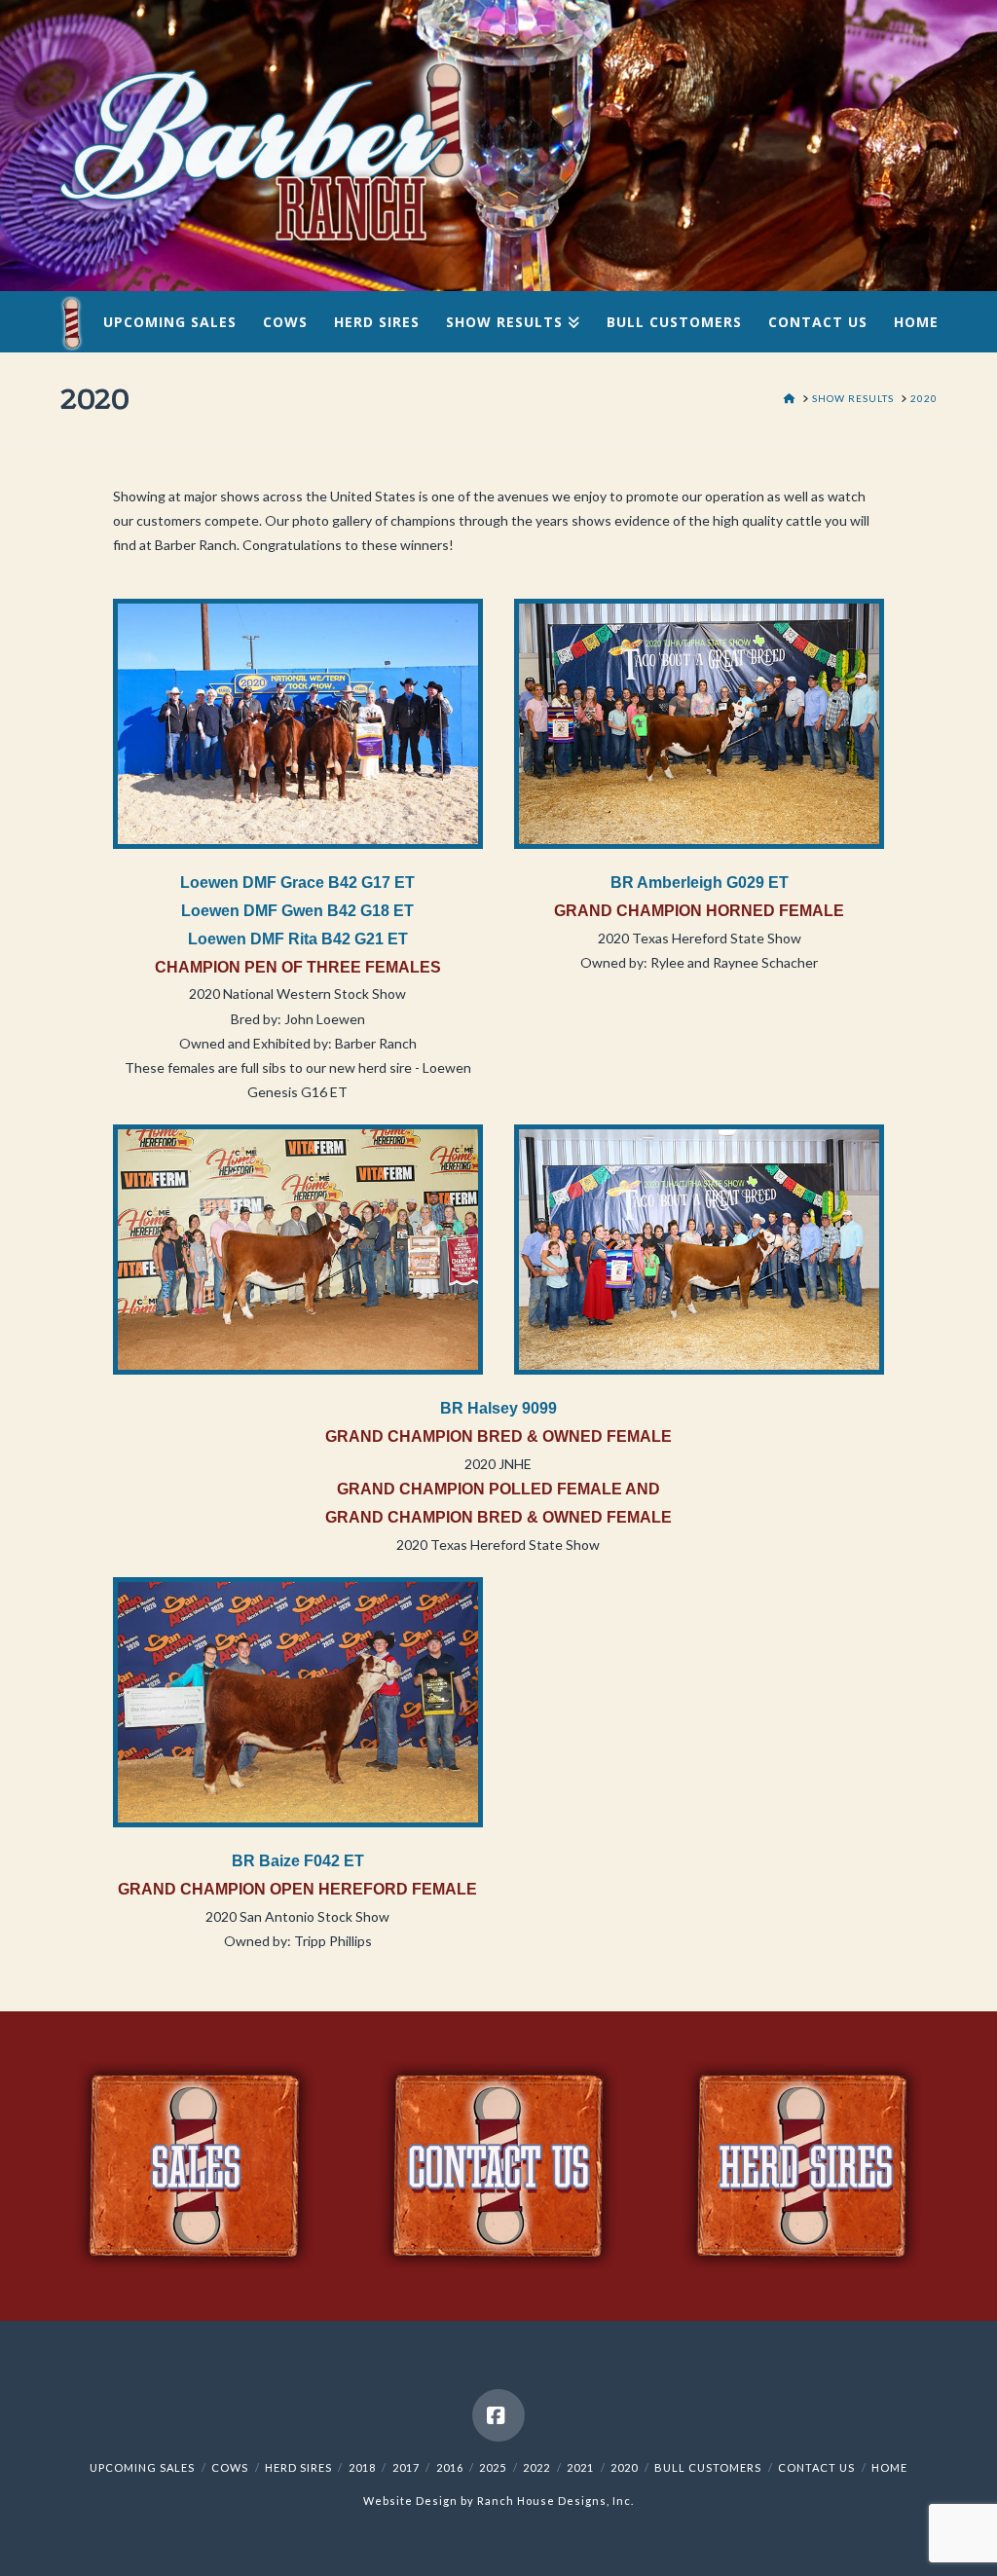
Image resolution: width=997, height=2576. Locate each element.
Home (889, 2467)
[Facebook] (498, 2415)
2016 (450, 2467)
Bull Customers (708, 2467)
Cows (230, 2467)
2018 (362, 2467)
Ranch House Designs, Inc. (555, 2501)
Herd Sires (298, 2467)
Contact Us (816, 2467)
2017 (406, 2467)
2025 (493, 2467)
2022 (536, 2467)
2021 (580, 2467)
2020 (624, 2467)
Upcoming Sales (142, 2467)
